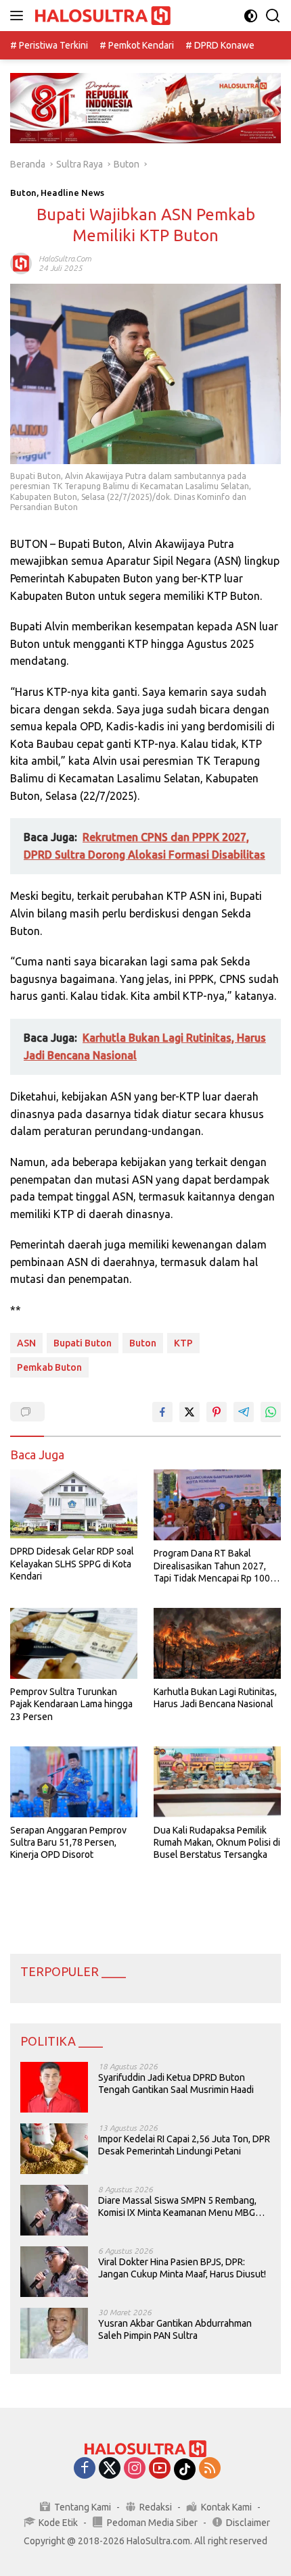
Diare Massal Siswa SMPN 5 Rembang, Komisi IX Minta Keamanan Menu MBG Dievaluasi (177, 2207)
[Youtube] (160, 2469)
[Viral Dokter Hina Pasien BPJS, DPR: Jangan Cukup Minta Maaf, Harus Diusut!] (54, 2272)
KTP (183, 1343)
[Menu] (19, 16)
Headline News (72, 193)
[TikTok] (185, 2469)
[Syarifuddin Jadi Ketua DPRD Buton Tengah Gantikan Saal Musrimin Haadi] (54, 2087)
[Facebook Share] (162, 1412)
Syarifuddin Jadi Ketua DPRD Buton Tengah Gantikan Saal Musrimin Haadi (176, 2083)
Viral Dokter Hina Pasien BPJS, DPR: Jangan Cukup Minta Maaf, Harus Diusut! (182, 2268)
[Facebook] (85, 2469)
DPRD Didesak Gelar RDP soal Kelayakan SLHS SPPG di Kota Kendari (72, 1563)
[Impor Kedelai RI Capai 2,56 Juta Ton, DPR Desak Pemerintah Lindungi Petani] (54, 2149)
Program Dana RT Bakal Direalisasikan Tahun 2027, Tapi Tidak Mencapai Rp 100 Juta (212, 1566)
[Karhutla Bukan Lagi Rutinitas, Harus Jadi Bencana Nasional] (217, 1643)
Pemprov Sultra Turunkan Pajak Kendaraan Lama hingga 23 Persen (71, 1704)
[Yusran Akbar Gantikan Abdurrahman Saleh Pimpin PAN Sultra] (54, 2333)
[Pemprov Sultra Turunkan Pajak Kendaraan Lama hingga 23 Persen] (74, 1643)
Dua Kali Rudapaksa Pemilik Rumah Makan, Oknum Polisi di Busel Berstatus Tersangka (217, 1842)
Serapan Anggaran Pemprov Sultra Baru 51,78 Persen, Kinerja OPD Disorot (68, 1842)
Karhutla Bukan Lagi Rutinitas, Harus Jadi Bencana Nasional (215, 1698)
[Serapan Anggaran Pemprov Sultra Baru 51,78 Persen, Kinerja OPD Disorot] (74, 1782)
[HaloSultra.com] (101, 16)
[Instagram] (135, 2469)
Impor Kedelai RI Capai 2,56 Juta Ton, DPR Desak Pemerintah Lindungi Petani (184, 2145)
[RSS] (210, 2469)
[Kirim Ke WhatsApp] (271, 1412)
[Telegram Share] (244, 1412)
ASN (26, 1343)
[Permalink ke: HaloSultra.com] (21, 263)
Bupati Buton (83, 1343)
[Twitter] (110, 2469)
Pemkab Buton (49, 1367)
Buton (23, 193)
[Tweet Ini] (189, 1412)
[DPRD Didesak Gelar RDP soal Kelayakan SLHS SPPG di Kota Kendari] (74, 1504)
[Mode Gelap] (251, 16)
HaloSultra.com (65, 258)
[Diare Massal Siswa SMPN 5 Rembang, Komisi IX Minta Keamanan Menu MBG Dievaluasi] (54, 2210)
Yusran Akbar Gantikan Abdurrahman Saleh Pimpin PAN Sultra (175, 2329)
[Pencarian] (273, 16)
